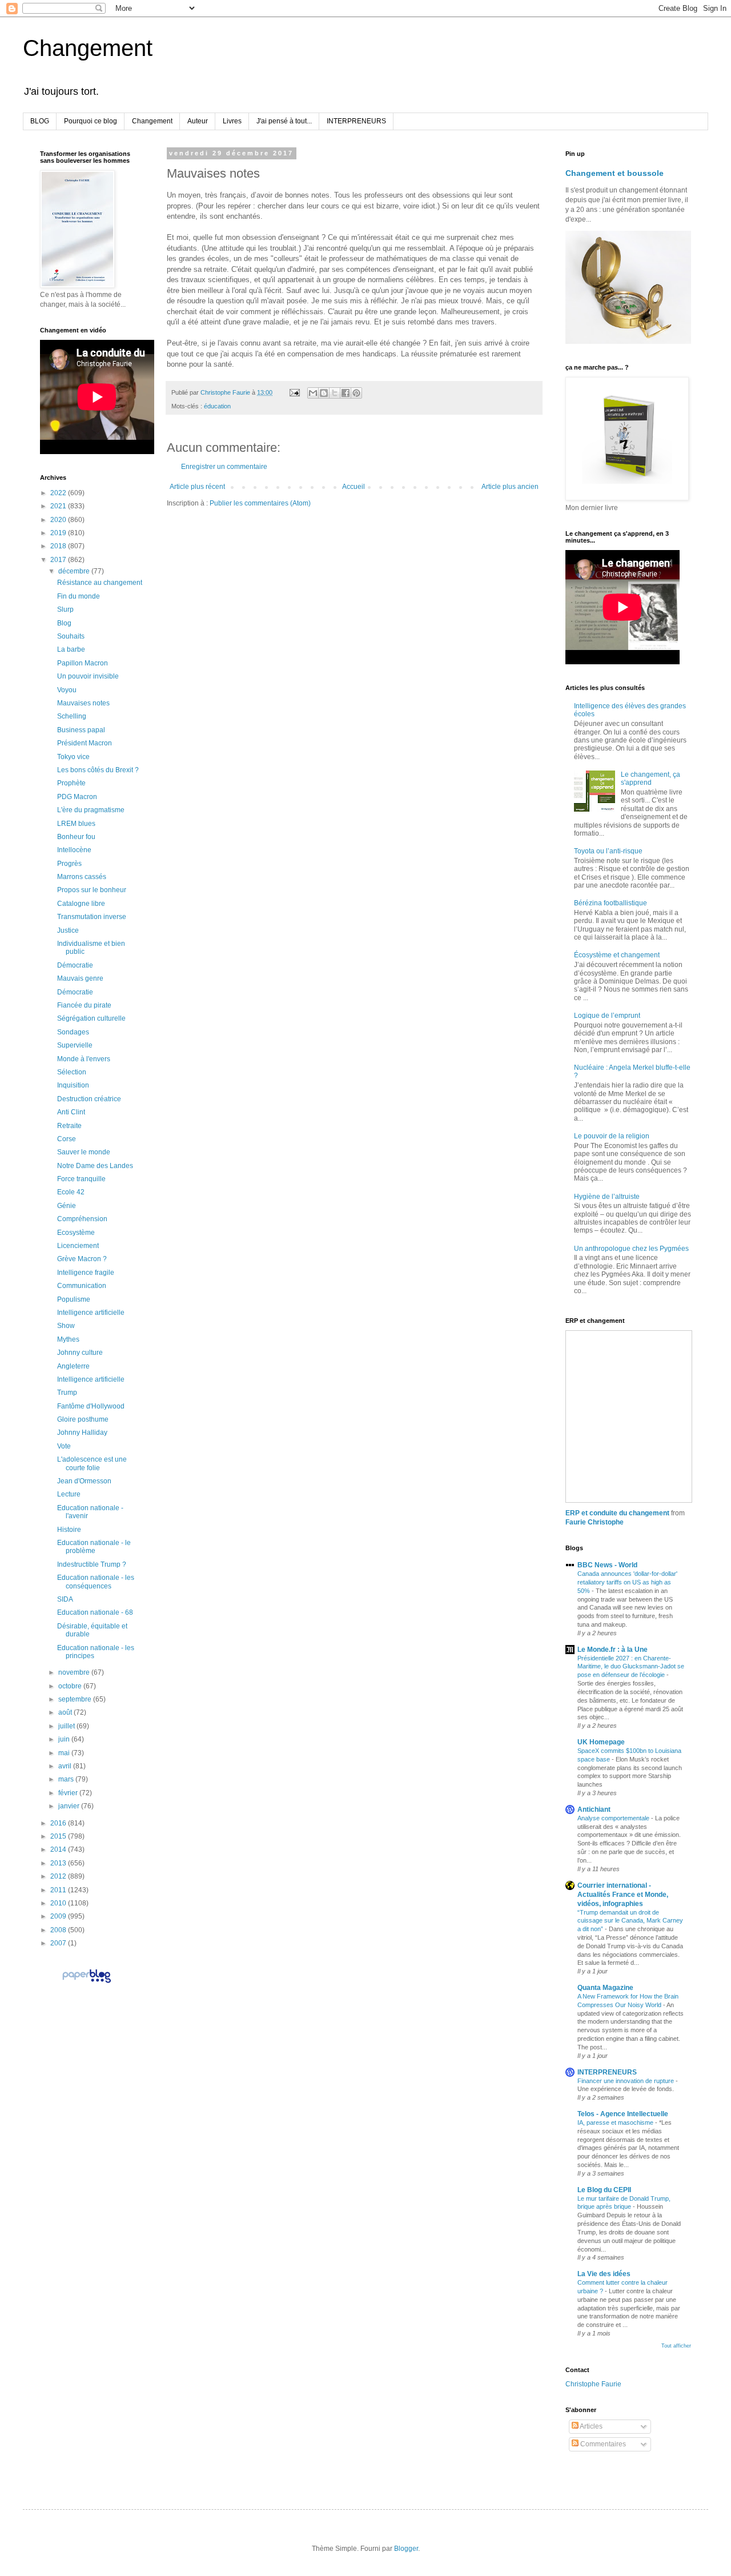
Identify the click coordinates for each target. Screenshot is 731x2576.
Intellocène (74, 850)
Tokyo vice (73, 757)
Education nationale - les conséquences (96, 1582)
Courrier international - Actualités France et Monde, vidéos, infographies (623, 1895)
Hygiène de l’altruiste (607, 1197)
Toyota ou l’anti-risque (608, 851)
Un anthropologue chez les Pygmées (631, 1249)
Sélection (72, 1072)
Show (66, 1326)
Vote (64, 1446)
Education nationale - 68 (95, 1612)
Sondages (73, 1032)
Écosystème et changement (617, 955)
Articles (591, 2426)
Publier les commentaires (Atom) (260, 503)
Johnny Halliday (82, 1433)
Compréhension (82, 1219)
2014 (59, 1849)
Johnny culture (80, 1353)
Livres (232, 121)
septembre (76, 1699)
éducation (217, 406)
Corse (67, 1139)
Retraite (69, 1126)
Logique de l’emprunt (607, 1016)
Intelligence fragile (86, 1273)
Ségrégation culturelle (91, 1018)
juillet (67, 1726)
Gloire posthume (83, 1419)
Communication (82, 1286)
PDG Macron (77, 797)
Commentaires (602, 2444)
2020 (59, 520)
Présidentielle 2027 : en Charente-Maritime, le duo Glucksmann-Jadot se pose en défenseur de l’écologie (631, 1667)
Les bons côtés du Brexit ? (98, 770)
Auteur (198, 121)
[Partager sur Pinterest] (356, 393)
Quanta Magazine (605, 1988)
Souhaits (71, 636)
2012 (59, 1876)
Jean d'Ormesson (84, 1481)
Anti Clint (71, 1112)
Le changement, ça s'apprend (650, 779)
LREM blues (76, 824)
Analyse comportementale (614, 1818)
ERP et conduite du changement (617, 1513)
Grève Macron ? (82, 1259)
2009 (59, 1916)
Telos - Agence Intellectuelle (623, 2114)
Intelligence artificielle (91, 1313)
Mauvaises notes (83, 703)
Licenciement (78, 1246)
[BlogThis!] (324, 393)
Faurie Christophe (595, 1522)
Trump (67, 1393)
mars (67, 1779)
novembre (75, 1672)
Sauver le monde (84, 1152)
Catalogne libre (81, 904)
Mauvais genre (80, 978)
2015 (59, 1836)
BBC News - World (607, 1565)
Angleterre (73, 1366)
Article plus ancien (510, 487)
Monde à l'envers (84, 1059)
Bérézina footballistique (610, 903)
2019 (59, 533)
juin (65, 1739)
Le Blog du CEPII (604, 2190)
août (66, 1712)
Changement (88, 48)
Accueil (354, 487)
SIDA (65, 1599)
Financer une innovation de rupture (626, 2081)
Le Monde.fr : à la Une (612, 1650)
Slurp (65, 609)
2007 (59, 1943)
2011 (59, 1890)
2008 (59, 1930)
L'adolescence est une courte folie (92, 1463)
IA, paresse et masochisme (616, 2122)
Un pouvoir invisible (88, 676)
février (69, 1793)
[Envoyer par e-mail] (313, 393)
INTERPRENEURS (356, 121)
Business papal (81, 730)
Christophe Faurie (593, 2384)
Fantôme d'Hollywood (91, 1406)
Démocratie (75, 965)
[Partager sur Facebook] (346, 393)
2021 (59, 506)
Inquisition (73, 1085)
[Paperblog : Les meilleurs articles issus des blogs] (87, 1983)
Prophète (71, 783)
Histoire (69, 1530)
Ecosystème (76, 1233)
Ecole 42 (71, 1192)
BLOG (40, 121)
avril (66, 1766)
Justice (68, 930)
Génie (67, 1206)
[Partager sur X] (335, 393)
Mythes (68, 1339)
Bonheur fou (76, 837)
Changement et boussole (614, 173)
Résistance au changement (100, 583)
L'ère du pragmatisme (91, 810)
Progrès (69, 864)
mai (65, 1753)
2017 (59, 560)
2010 (59, 1903)
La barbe (71, 649)
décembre (75, 571)
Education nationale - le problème (94, 1547)
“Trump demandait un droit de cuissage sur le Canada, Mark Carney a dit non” (630, 1921)
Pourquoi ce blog (91, 121)
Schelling (72, 716)
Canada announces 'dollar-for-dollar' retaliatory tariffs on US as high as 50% (627, 1582)
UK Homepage (601, 1742)
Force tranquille (81, 1179)
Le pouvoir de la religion (612, 1136)
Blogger (406, 2549)
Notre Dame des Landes (95, 1166)
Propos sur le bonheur (92, 890)
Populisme (74, 1299)
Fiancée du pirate (84, 1005)
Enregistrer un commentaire (224, 467)
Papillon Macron (83, 663)
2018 (59, 546)
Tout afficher (676, 2346)
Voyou (67, 690)
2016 (59, 1823)
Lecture (69, 1494)
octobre (71, 1686)
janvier (70, 1806)
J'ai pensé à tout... (284, 121)
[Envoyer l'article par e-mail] (294, 392)
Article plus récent (197, 487)
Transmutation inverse (92, 917)
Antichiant (594, 1809)
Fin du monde (79, 596)
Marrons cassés (82, 877)
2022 (59, 493)
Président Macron (85, 743)
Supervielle (75, 1045)
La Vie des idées (604, 2274)
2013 (59, 1863)
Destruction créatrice (89, 1099)
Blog (64, 623)
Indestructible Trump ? (92, 1564)
